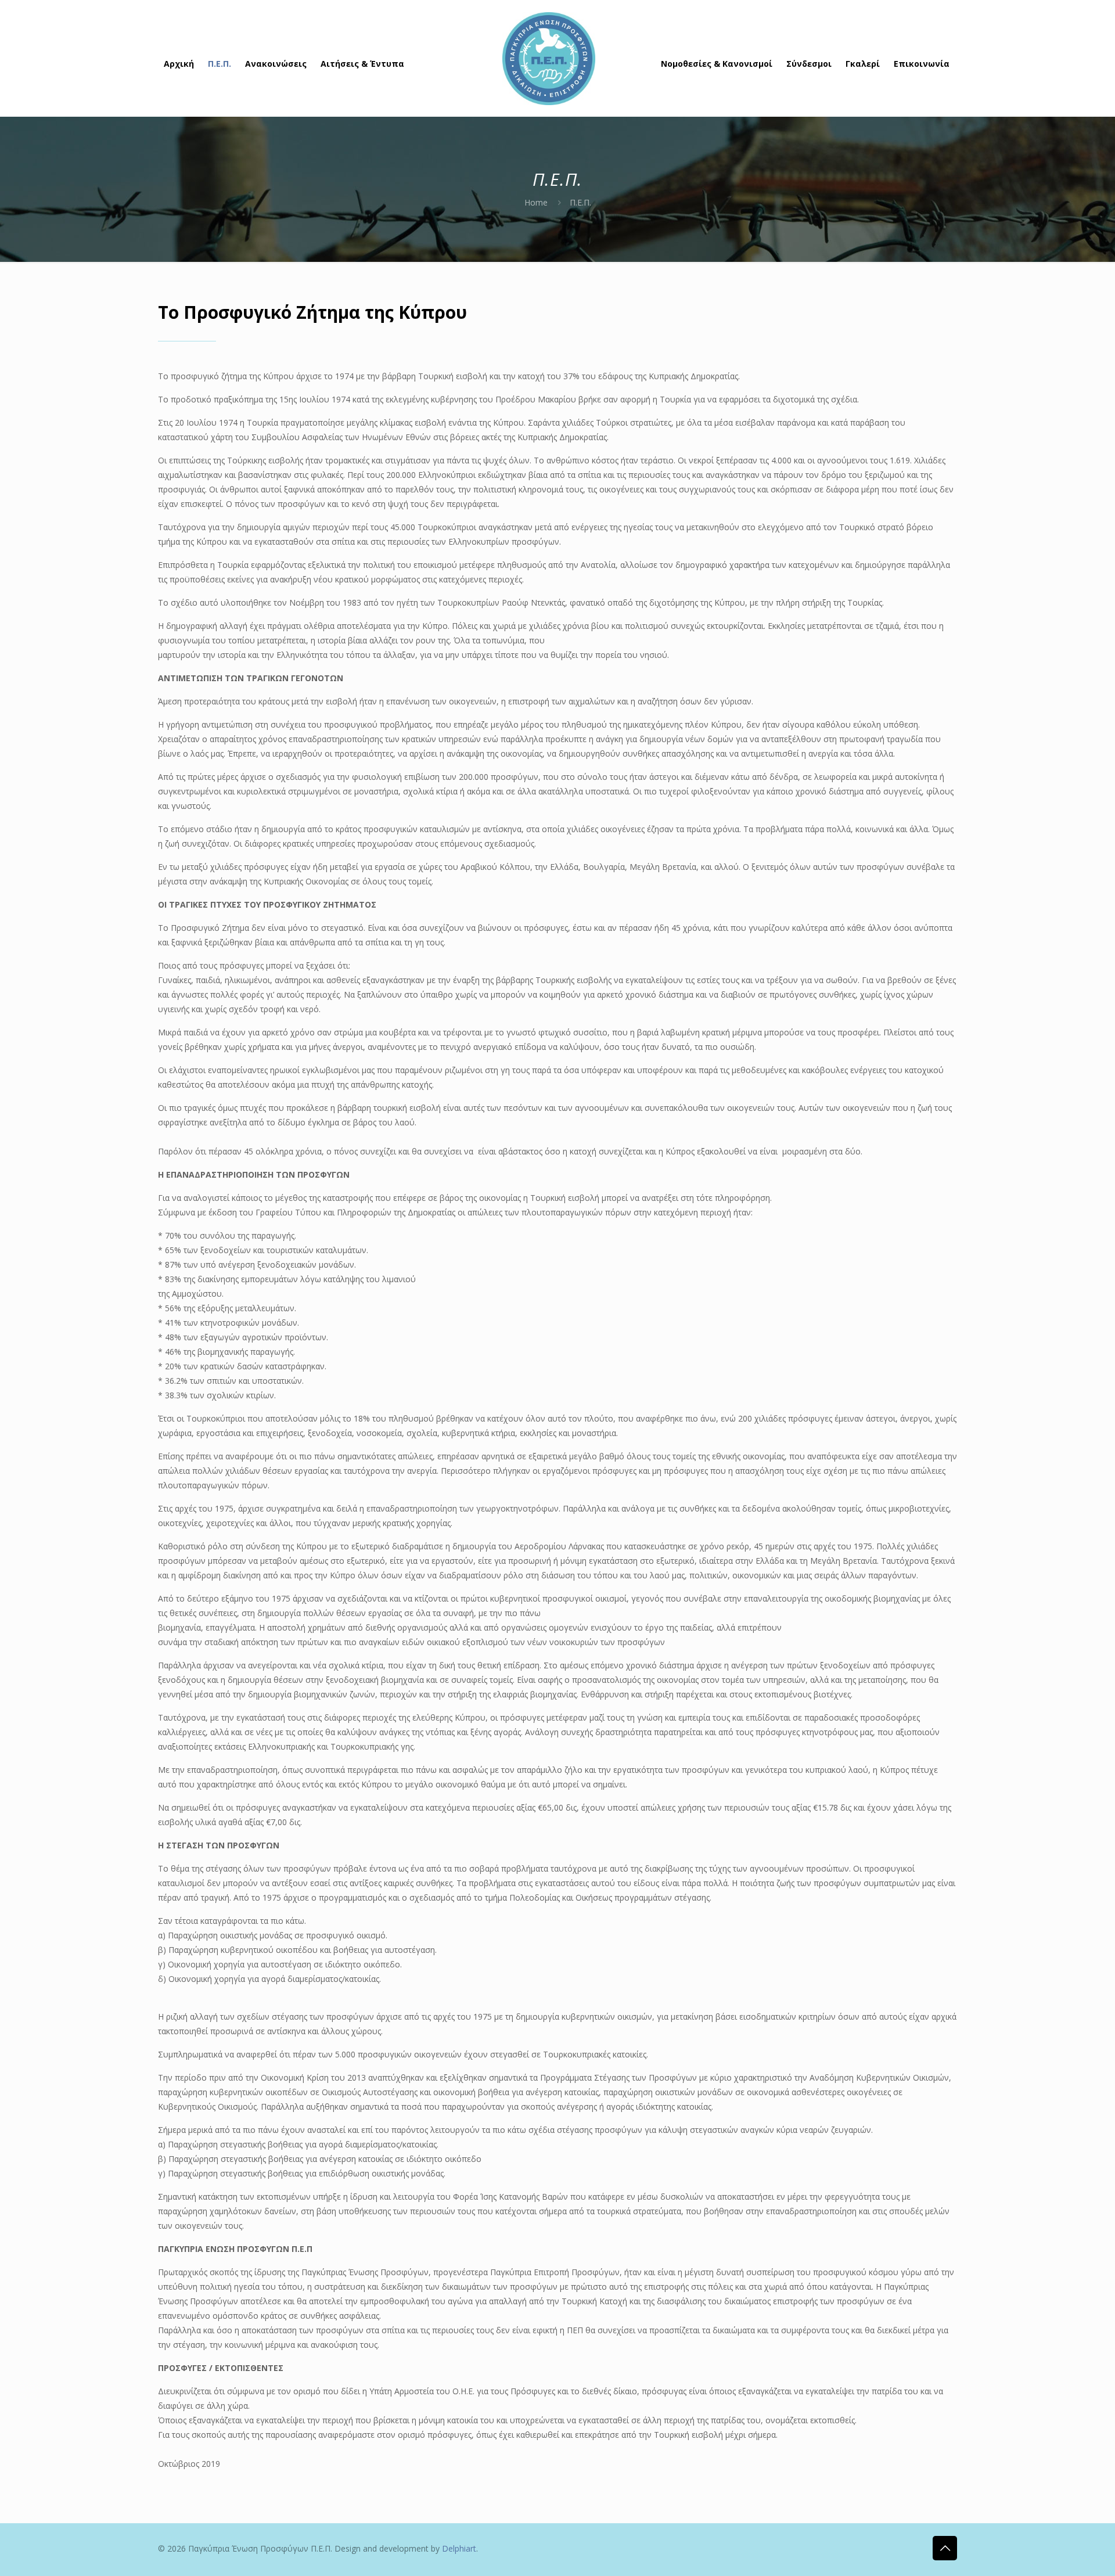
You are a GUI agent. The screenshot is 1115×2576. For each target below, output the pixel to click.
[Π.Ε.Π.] (549, 58)
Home (536, 202)
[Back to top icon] (945, 2548)
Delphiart (459, 2548)
